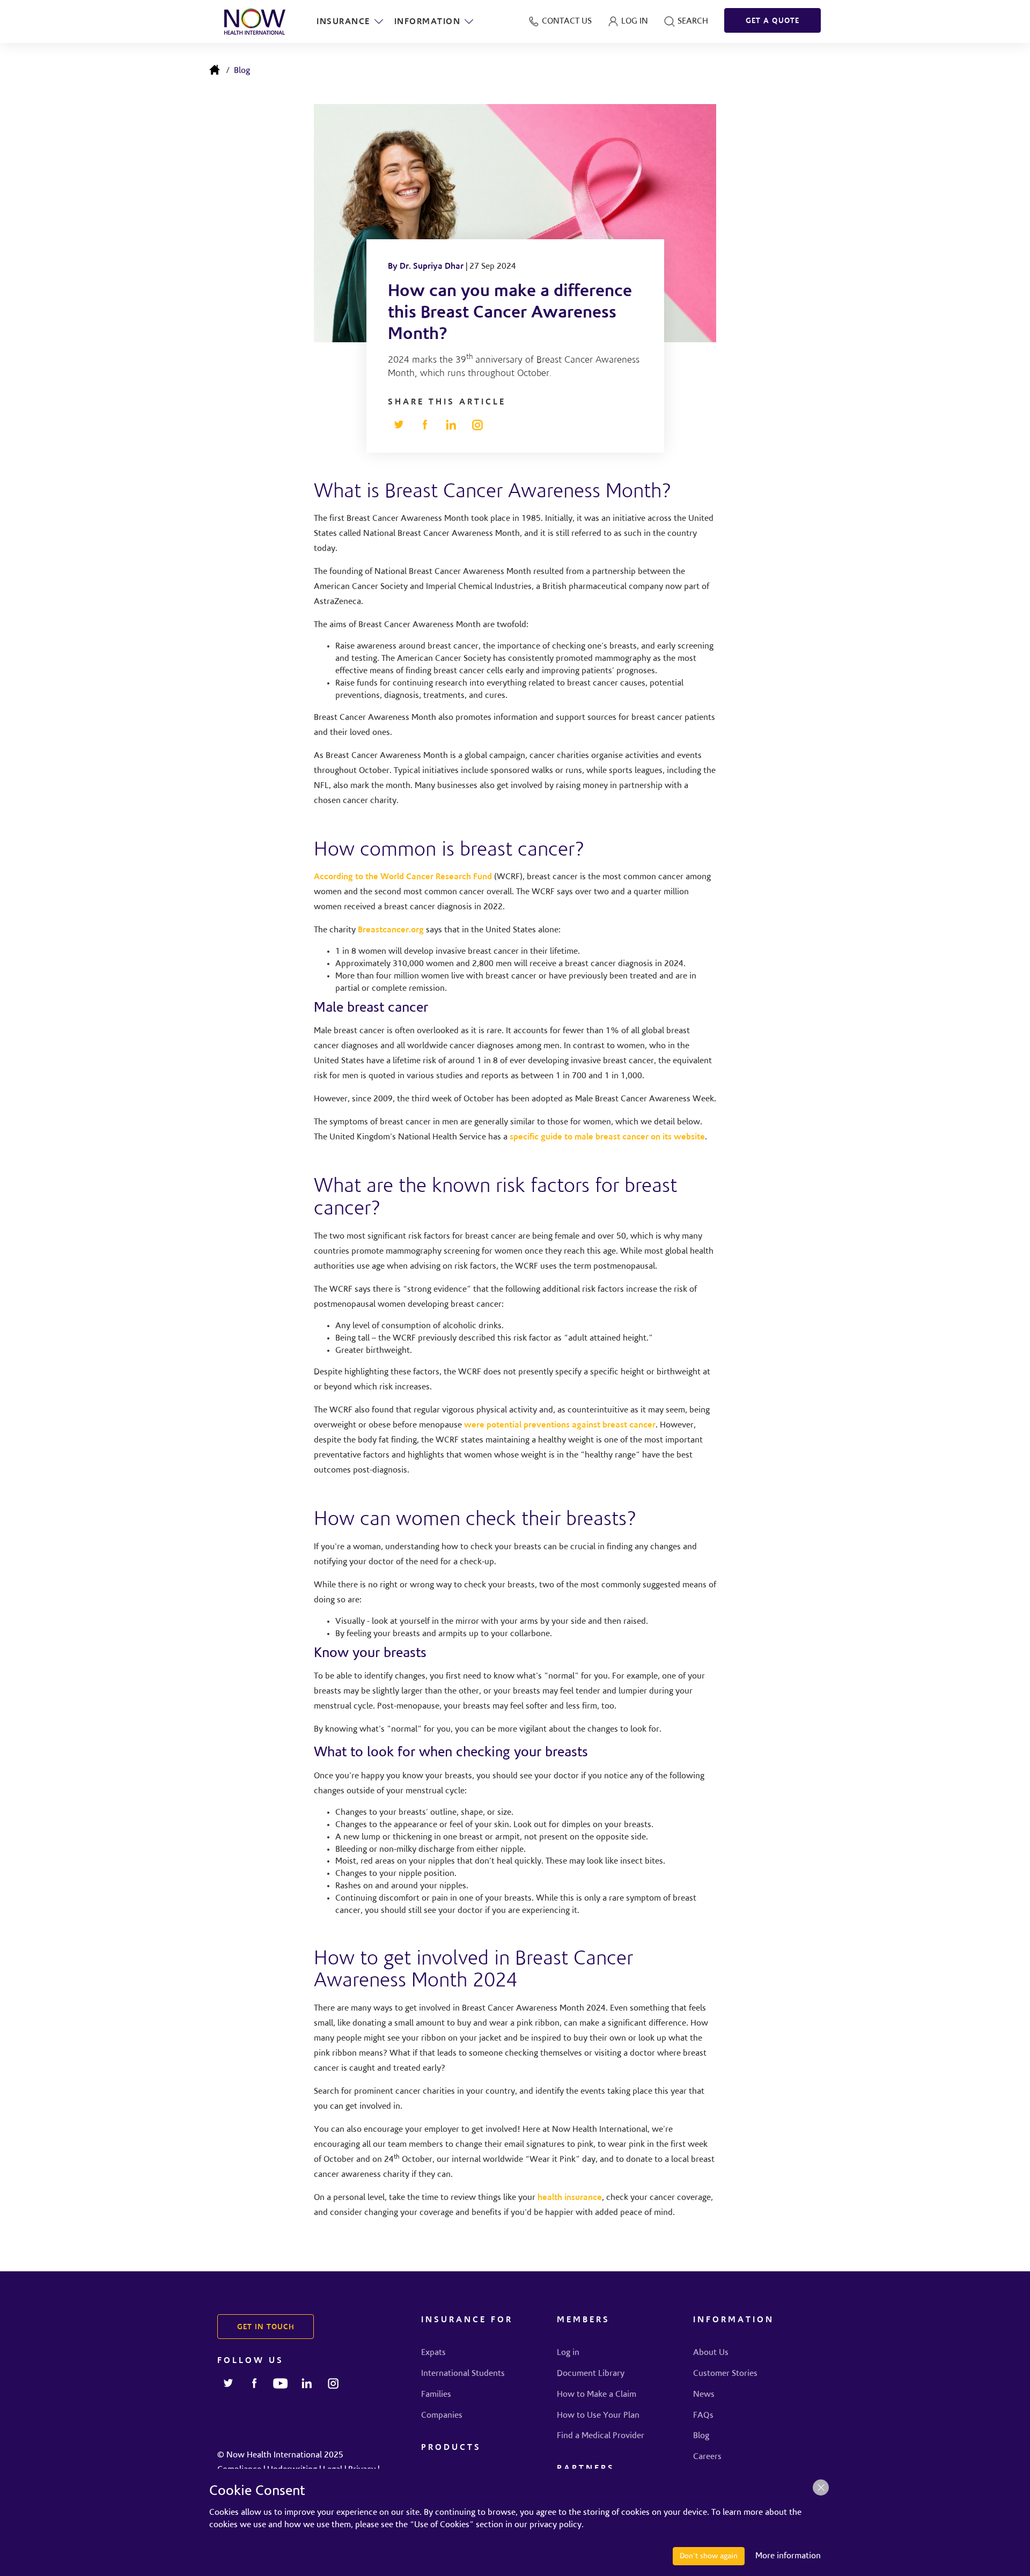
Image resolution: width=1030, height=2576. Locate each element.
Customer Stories (725, 2374)
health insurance (570, 2198)
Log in (568, 2353)
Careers (707, 2457)
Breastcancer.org (391, 930)
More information (788, 2556)
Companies (442, 2416)
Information (428, 22)
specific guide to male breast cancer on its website (607, 1137)
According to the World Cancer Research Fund (403, 877)
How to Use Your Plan (598, 2416)
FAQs (703, 2416)
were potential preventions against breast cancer (560, 1425)
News (704, 2395)
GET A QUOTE (772, 21)
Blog (242, 71)
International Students (463, 2374)
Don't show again (709, 2556)
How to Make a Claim (597, 2395)
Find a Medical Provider (601, 2436)
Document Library (591, 2374)
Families (436, 2395)
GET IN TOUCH (266, 2328)
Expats (433, 2353)
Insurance (343, 22)
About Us (711, 2353)
